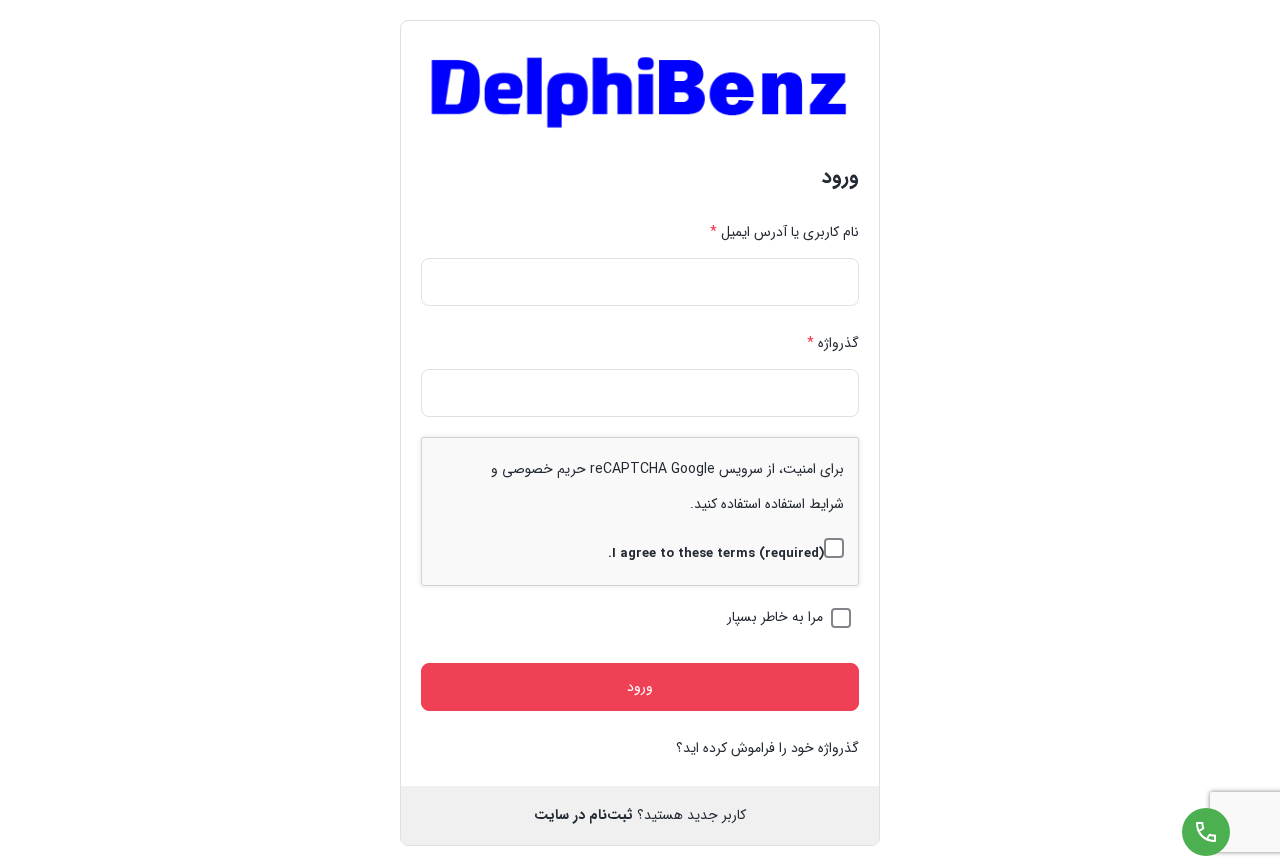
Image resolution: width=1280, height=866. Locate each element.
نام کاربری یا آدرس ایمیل (784, 232)
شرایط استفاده (804, 504)
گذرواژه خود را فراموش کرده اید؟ (767, 748)
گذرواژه (833, 343)
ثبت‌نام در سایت (583, 815)
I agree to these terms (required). (716, 553)
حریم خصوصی (544, 469)
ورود (640, 687)
